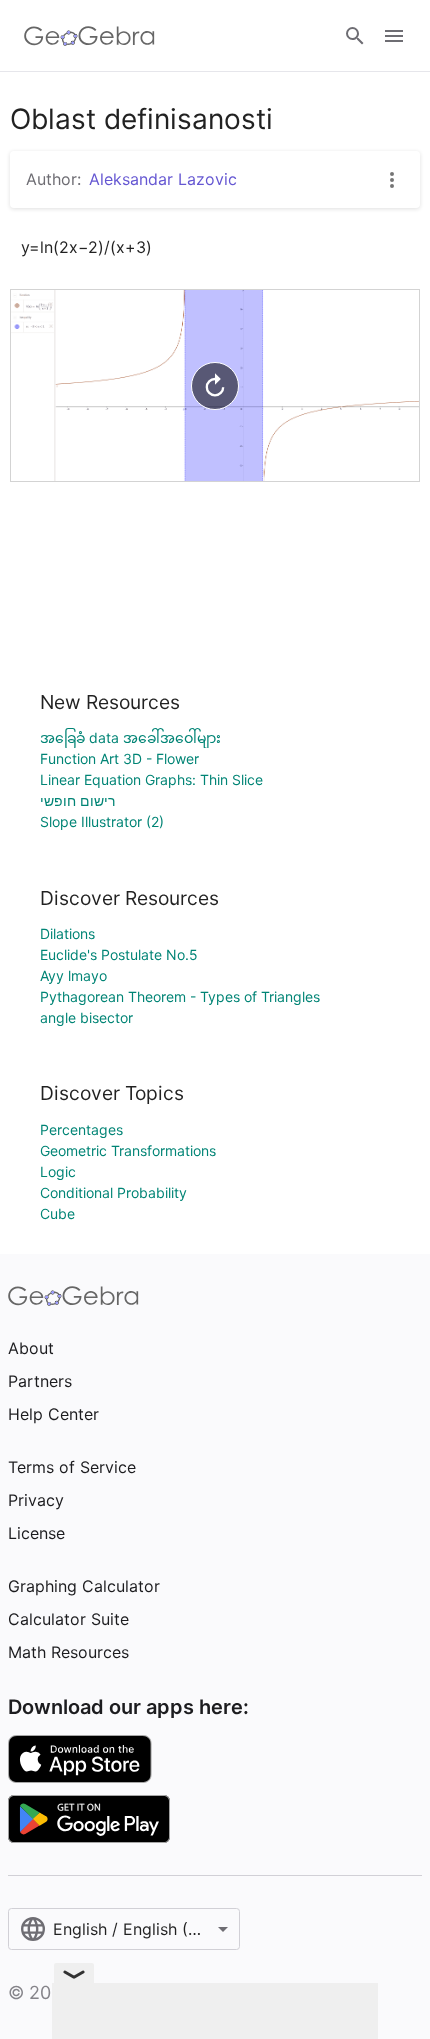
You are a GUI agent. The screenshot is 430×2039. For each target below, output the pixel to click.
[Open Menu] (394, 36)
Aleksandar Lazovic (163, 179)
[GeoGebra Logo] (89, 36)
